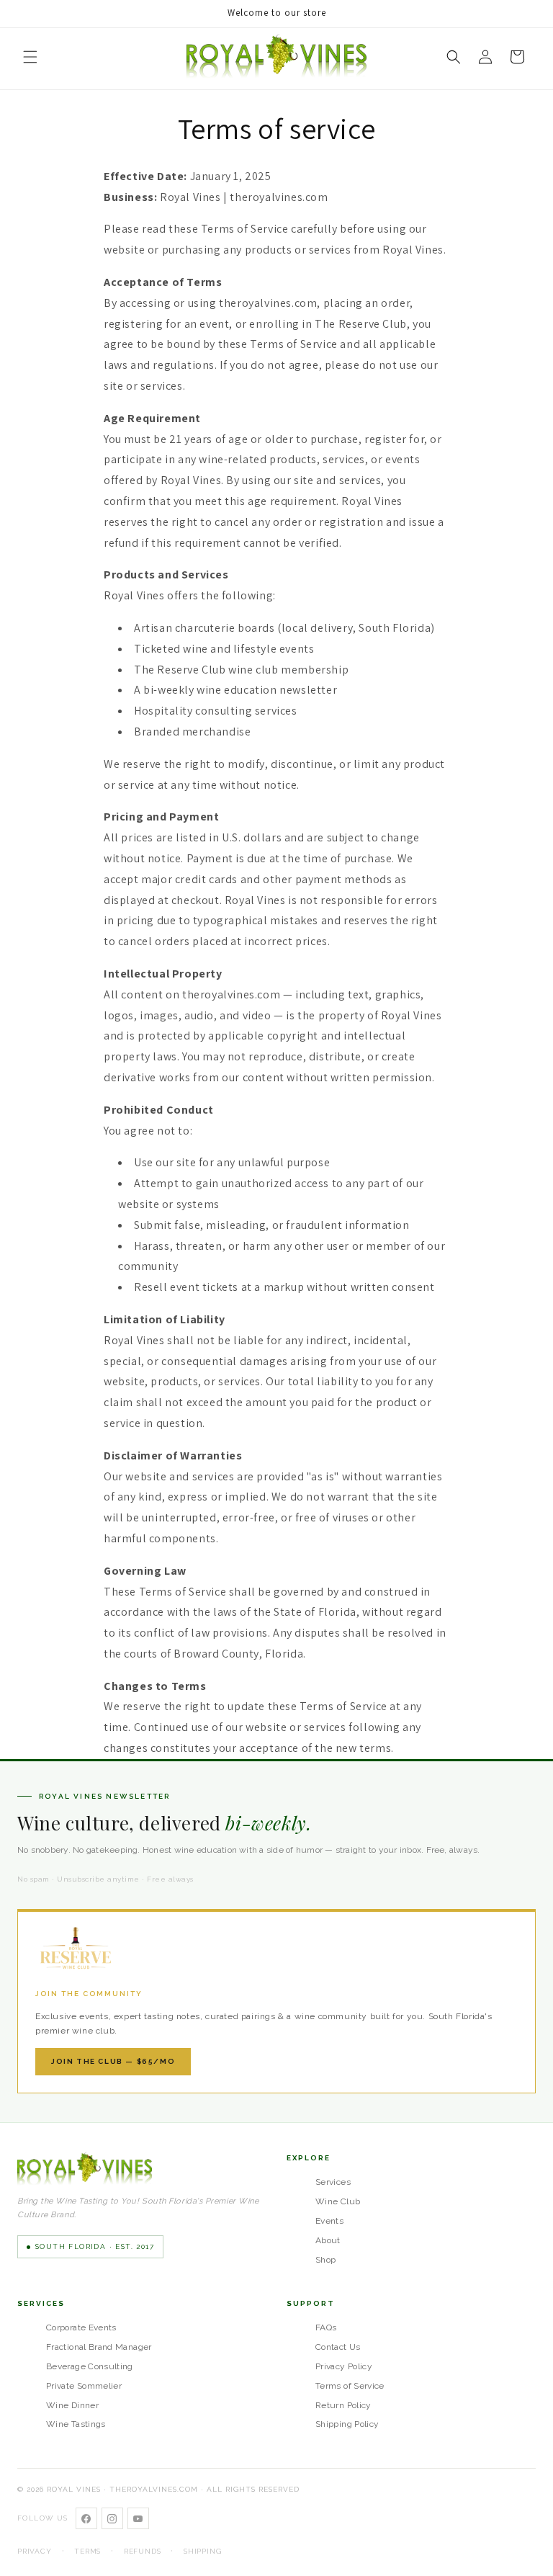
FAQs (326, 2327)
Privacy (35, 2551)
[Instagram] (112, 2518)
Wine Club (338, 2201)
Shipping (202, 2551)
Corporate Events (81, 2327)
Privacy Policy (344, 2366)
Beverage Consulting (90, 2366)
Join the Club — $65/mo (113, 2061)
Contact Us (338, 2347)
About (328, 2240)
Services (333, 2182)
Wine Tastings (76, 2424)
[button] (30, 57)
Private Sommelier (84, 2386)
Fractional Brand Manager (99, 2347)
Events (329, 2221)
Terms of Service (350, 2386)
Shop (325, 2260)
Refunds (143, 2551)
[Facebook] (86, 2518)
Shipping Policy (347, 2424)
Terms (87, 2551)
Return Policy (343, 2405)
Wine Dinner (72, 2405)
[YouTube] (138, 2518)
